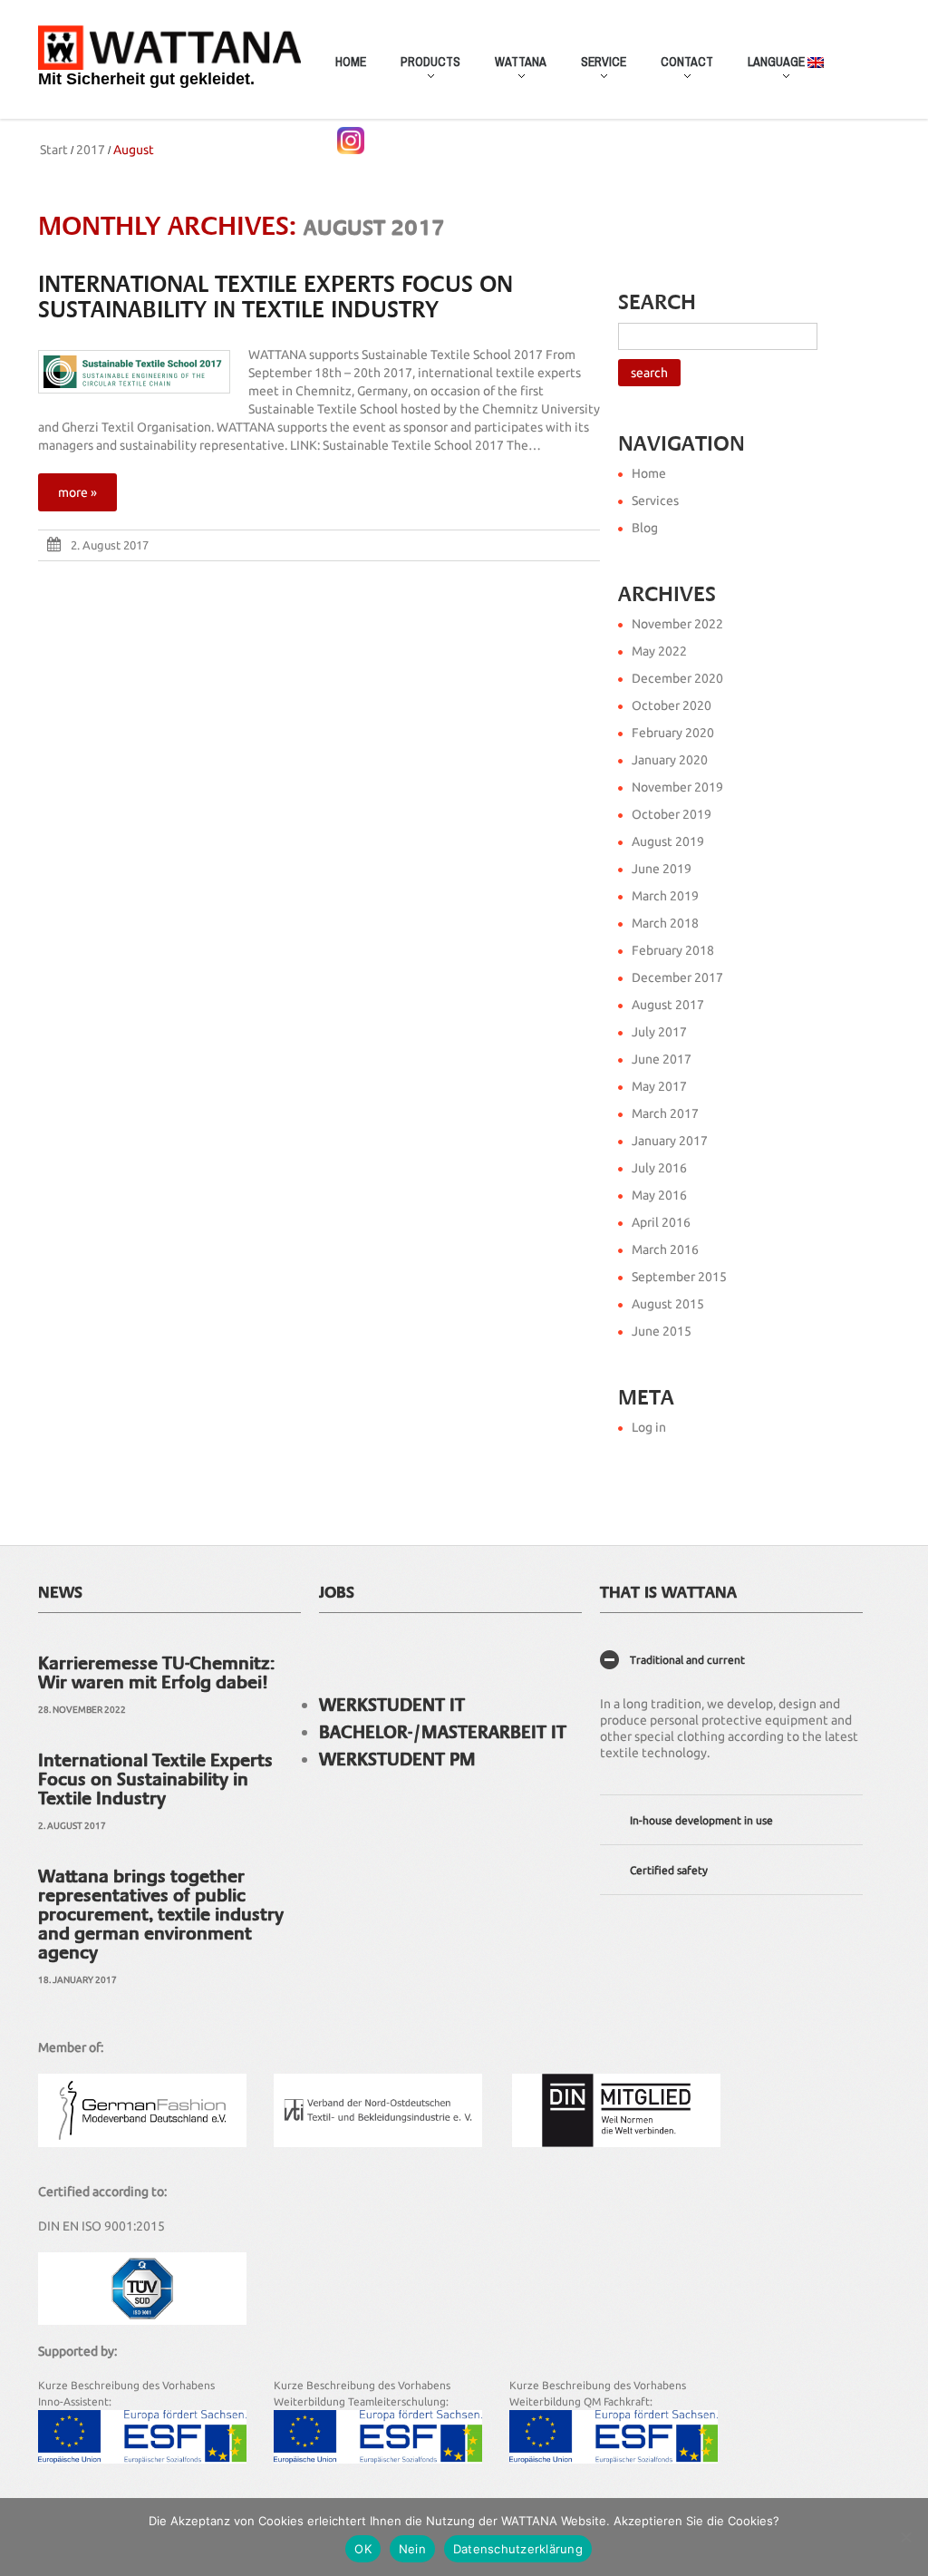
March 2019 (665, 896)
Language (769, 71)
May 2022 (659, 651)
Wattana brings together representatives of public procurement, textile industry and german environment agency (161, 1914)
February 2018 (673, 950)
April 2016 (661, 1222)
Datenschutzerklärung (518, 2549)
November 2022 (677, 624)
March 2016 (665, 1249)
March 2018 (665, 923)
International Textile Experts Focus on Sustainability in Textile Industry (275, 297)
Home (351, 62)
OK (363, 2549)
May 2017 (659, 1086)
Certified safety (669, 1870)
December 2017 (677, 977)
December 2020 (677, 678)
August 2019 (668, 841)
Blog (645, 528)
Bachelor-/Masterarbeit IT (443, 1732)
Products (422, 71)
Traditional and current (687, 1660)
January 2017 (670, 1141)
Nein (412, 2549)
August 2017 (668, 1005)
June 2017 (662, 1059)
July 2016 (659, 1168)
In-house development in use (701, 1820)
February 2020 (673, 733)
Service (595, 71)
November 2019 (677, 787)
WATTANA (512, 71)
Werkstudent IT (392, 1705)
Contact (679, 71)
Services (655, 501)
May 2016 (659, 1195)
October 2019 (672, 814)
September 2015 (679, 1277)
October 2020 (672, 705)
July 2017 (659, 1032)
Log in (649, 1427)
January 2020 (670, 760)
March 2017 (665, 1113)
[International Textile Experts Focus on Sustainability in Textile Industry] (134, 372)
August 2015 (668, 1304)
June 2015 (662, 1331)
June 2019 (662, 869)
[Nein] (905, 2537)
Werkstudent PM (397, 1759)
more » (77, 492)
